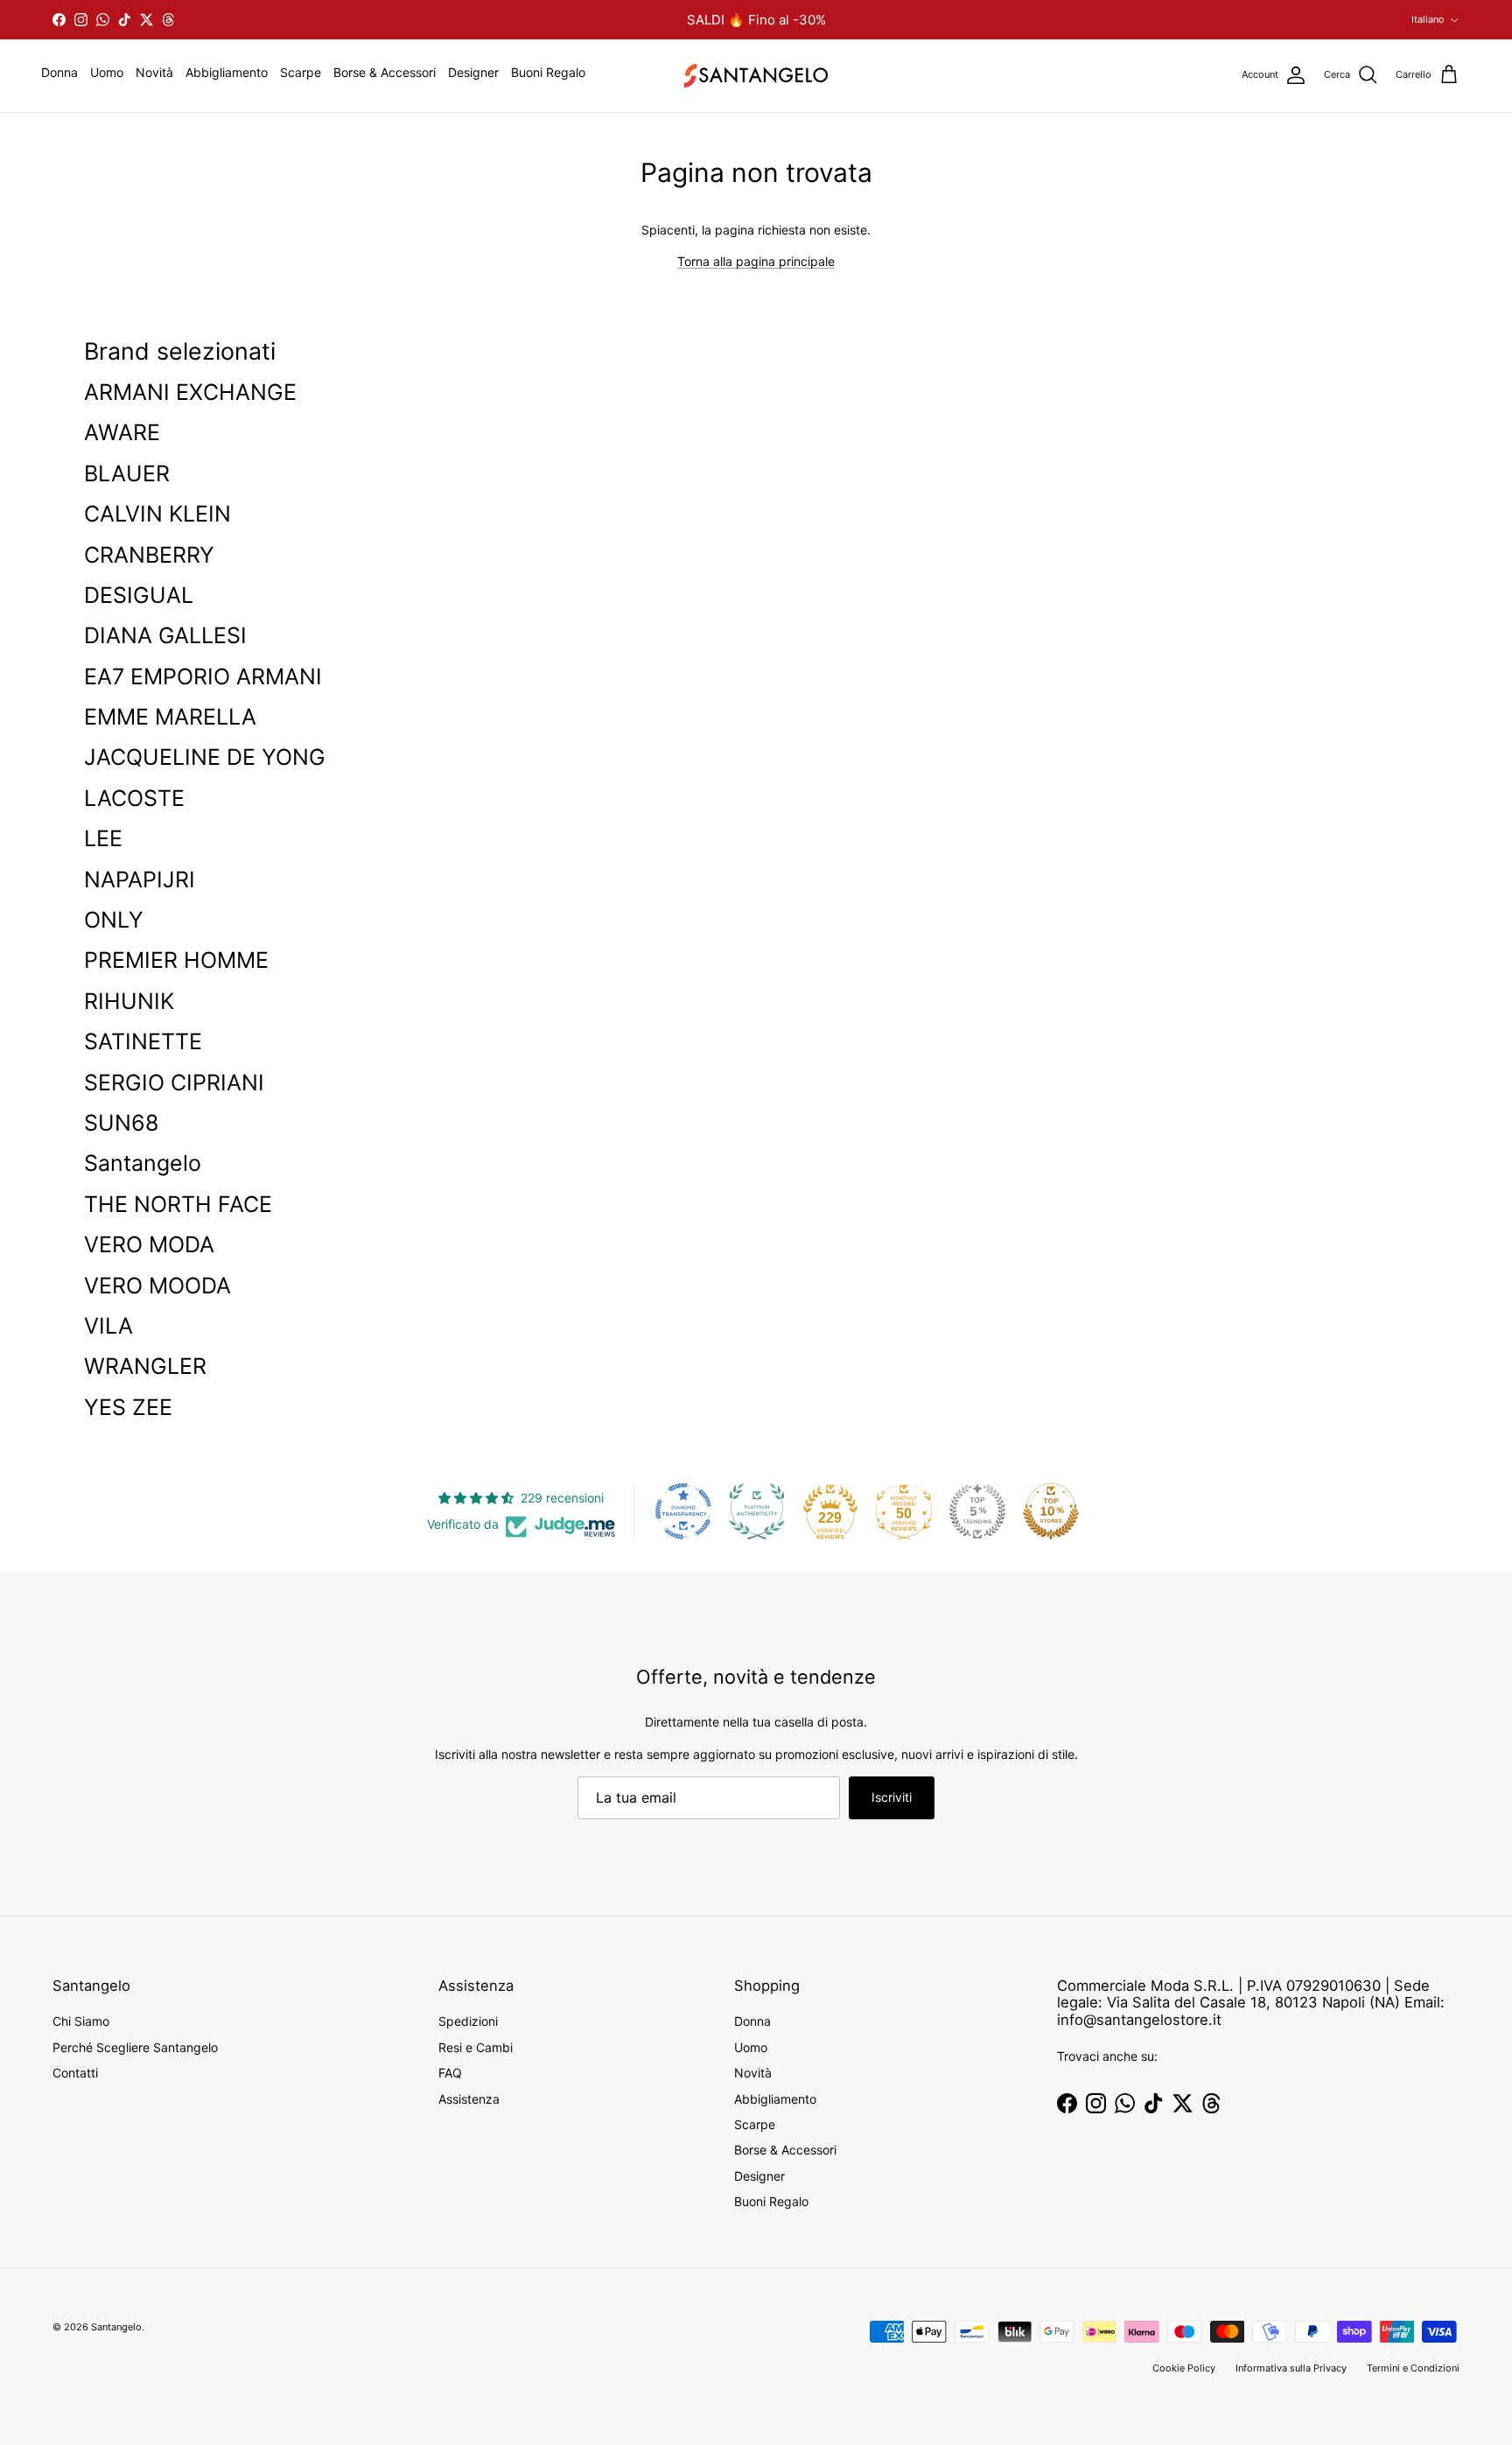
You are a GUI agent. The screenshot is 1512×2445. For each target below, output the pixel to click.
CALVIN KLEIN (157, 514)
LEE (103, 838)
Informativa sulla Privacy (1291, 2368)
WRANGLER (145, 1366)
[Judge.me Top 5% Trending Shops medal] (977, 1511)
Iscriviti (892, 1797)
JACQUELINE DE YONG (205, 757)
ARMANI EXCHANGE (190, 392)
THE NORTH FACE (178, 1204)
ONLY (114, 920)
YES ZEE (128, 1407)
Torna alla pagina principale (756, 261)
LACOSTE (134, 798)
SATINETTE (143, 1041)
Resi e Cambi (476, 2047)
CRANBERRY (149, 555)
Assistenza (469, 2099)
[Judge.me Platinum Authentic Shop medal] (757, 1511)
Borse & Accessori (385, 72)
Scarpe (301, 72)
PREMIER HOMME (176, 960)
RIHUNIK (129, 1001)
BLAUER (127, 473)
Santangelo (143, 1163)
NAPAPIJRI (140, 879)
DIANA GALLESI (165, 635)
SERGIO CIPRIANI (174, 1082)
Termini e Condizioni (1413, 2368)
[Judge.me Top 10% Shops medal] (1051, 1511)
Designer (473, 72)
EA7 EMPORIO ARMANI (203, 676)
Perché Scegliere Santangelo (135, 2047)
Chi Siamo (81, 2021)
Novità (154, 72)
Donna (59, 72)
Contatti (75, 2073)
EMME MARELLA (170, 717)
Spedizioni (468, 2021)
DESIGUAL (139, 595)
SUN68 (121, 1123)
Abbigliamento (227, 72)
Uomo (107, 72)
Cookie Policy (1184, 2368)
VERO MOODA (157, 1286)
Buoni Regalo (548, 72)
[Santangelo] (756, 76)
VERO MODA (149, 1244)
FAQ (450, 2073)
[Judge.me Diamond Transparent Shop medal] (683, 1511)
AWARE (122, 432)
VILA (108, 1326)
